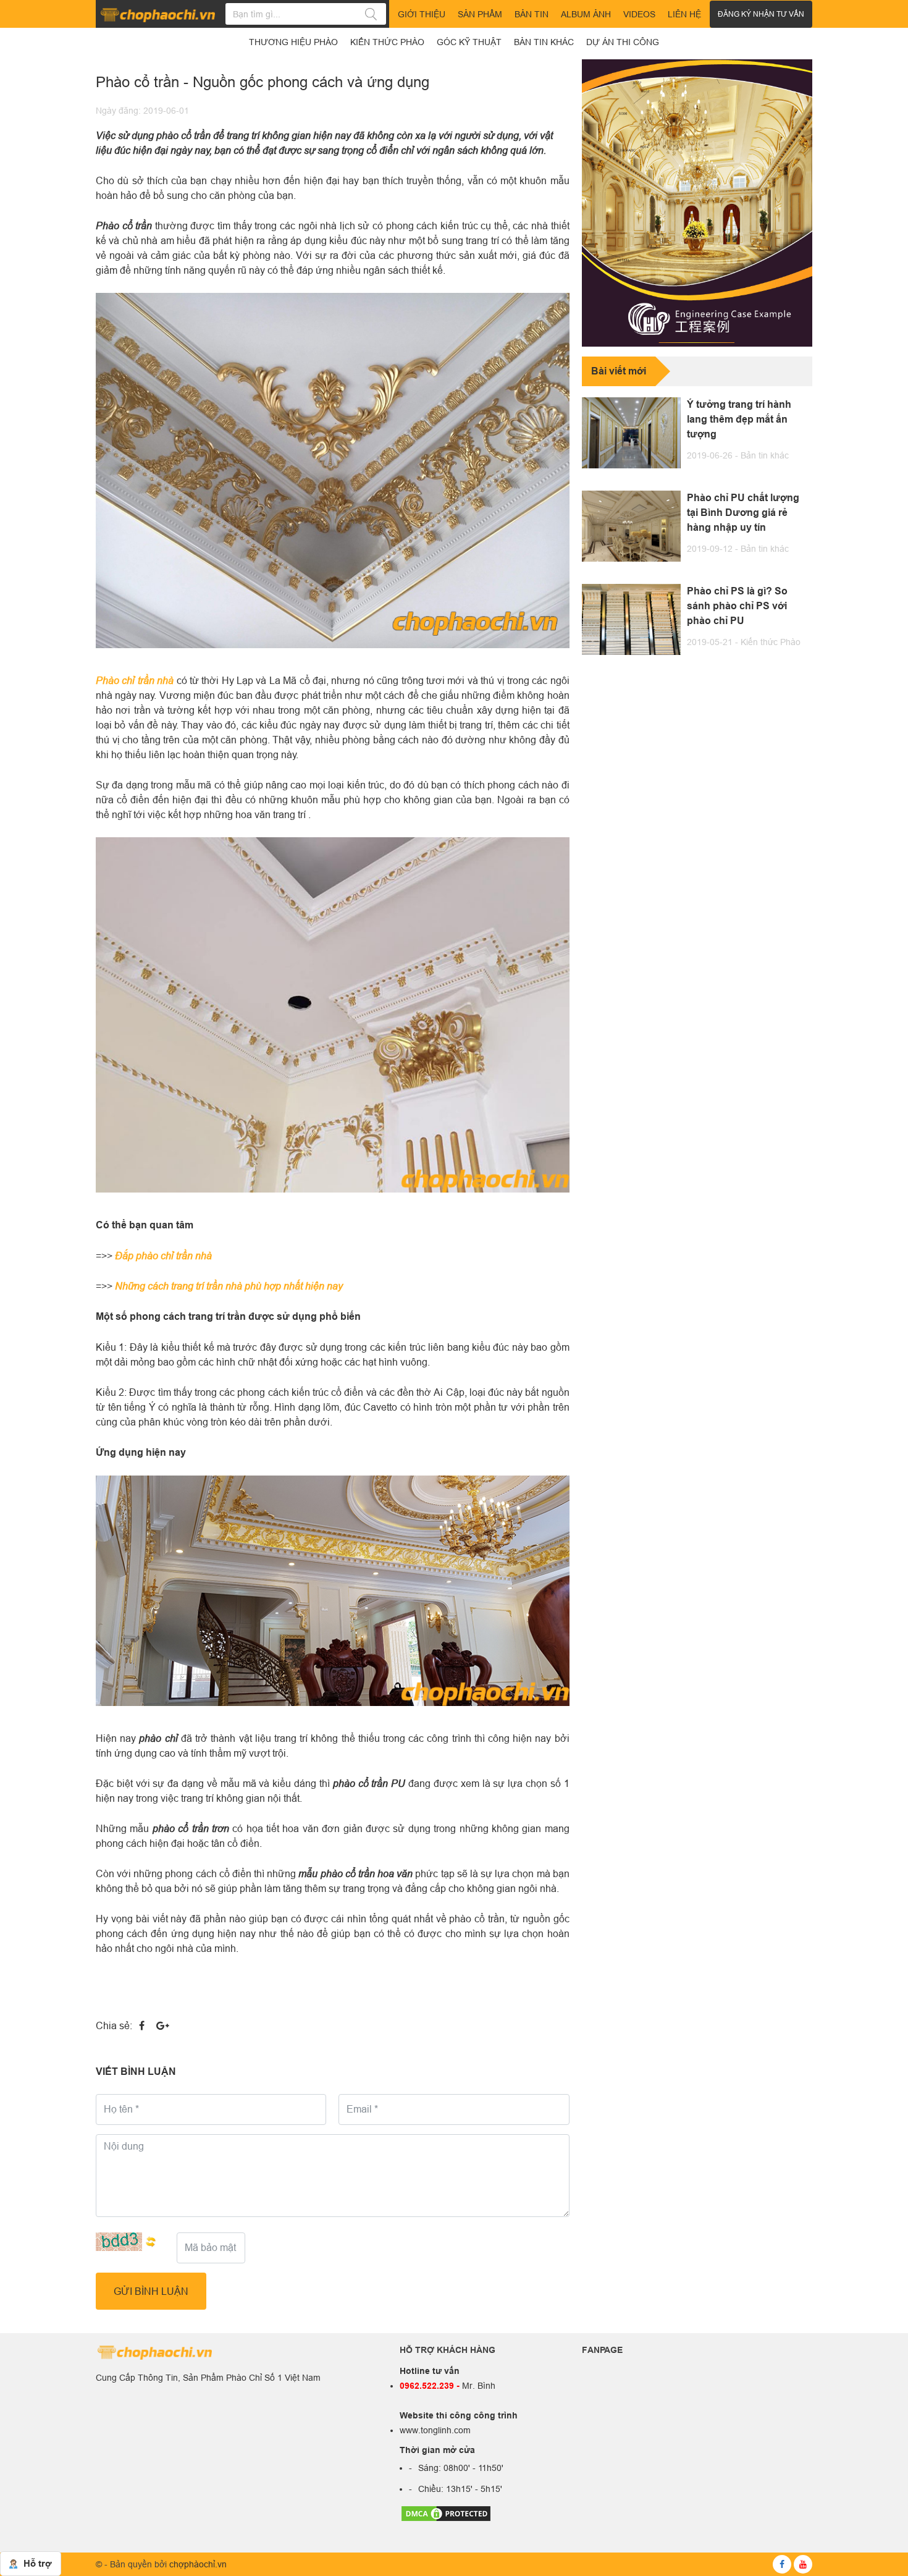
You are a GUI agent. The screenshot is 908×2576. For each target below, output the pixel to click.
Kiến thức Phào (771, 642)
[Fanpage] (782, 2564)
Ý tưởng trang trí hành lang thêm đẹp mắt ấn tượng (739, 419)
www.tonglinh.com (435, 2430)
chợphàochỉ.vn (198, 2564)
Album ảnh (586, 14)
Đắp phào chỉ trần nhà (163, 1255)
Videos (639, 14)
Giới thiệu (422, 14)
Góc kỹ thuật (469, 42)
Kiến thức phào (387, 42)
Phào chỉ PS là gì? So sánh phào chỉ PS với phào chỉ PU (737, 606)
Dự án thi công (623, 42)
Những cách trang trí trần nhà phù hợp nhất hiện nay (229, 1286)
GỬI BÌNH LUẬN (151, 2291)
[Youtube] (803, 2564)
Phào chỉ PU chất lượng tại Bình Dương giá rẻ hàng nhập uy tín (743, 513)
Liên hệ (684, 14)
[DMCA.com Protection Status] (446, 2512)
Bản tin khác (765, 455)
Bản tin (532, 14)
